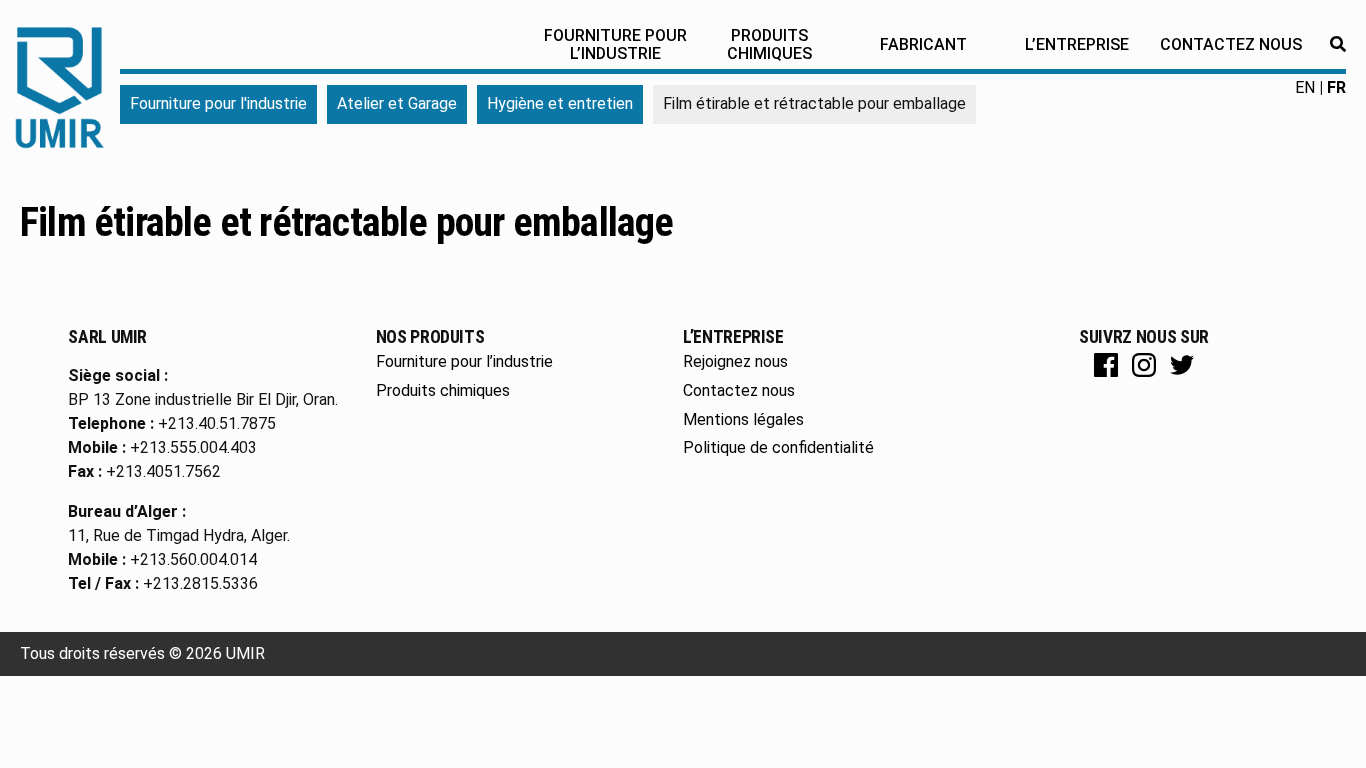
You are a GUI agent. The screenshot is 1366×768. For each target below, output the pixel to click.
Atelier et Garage (397, 103)
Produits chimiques (769, 44)
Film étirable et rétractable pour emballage (347, 222)
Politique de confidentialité (778, 447)
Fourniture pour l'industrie (218, 103)
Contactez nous (1231, 44)
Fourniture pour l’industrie (615, 44)
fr (1336, 87)
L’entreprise (1077, 44)
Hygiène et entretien (560, 103)
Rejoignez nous (735, 361)
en (1305, 87)
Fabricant (923, 44)
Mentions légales (743, 419)
